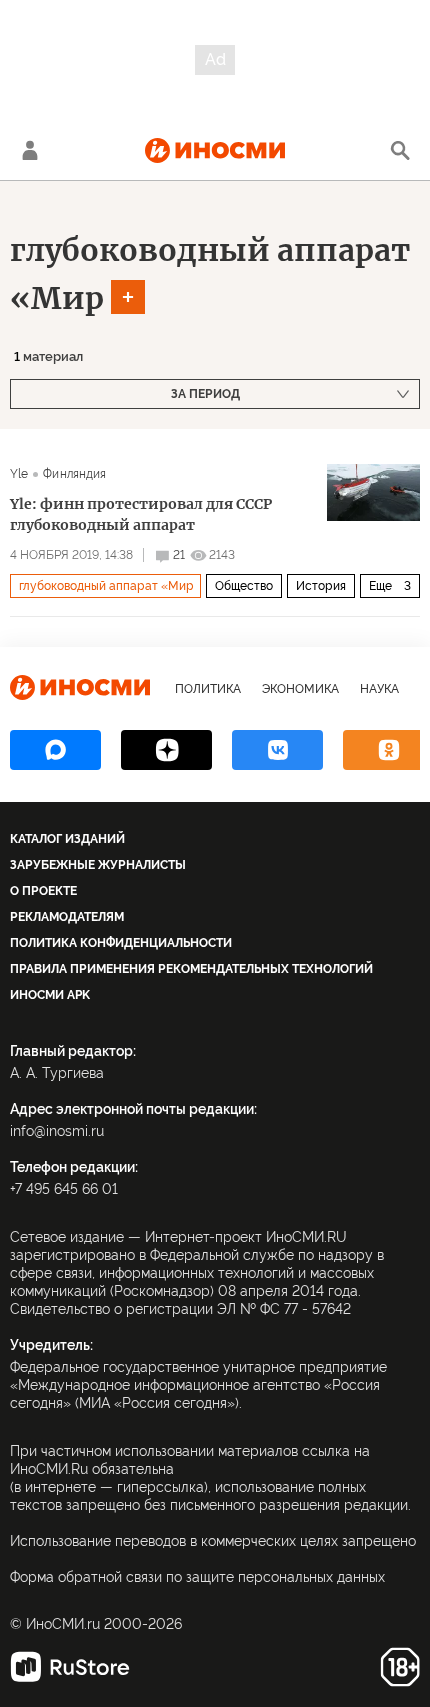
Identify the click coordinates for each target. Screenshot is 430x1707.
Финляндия (74, 474)
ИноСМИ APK (50, 995)
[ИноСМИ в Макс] (55, 750)
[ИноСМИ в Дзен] (166, 750)
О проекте (43, 891)
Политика (208, 689)
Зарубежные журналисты (98, 865)
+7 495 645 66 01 (64, 1189)
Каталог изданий (67, 839)
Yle (19, 474)
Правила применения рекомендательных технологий (191, 969)
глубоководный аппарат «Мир (106, 586)
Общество (244, 586)
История (321, 586)
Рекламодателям (67, 917)
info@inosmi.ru (57, 1131)
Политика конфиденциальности (121, 943)
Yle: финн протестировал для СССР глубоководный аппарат (141, 514)
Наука (379, 689)
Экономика (300, 689)
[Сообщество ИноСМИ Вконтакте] (277, 750)
